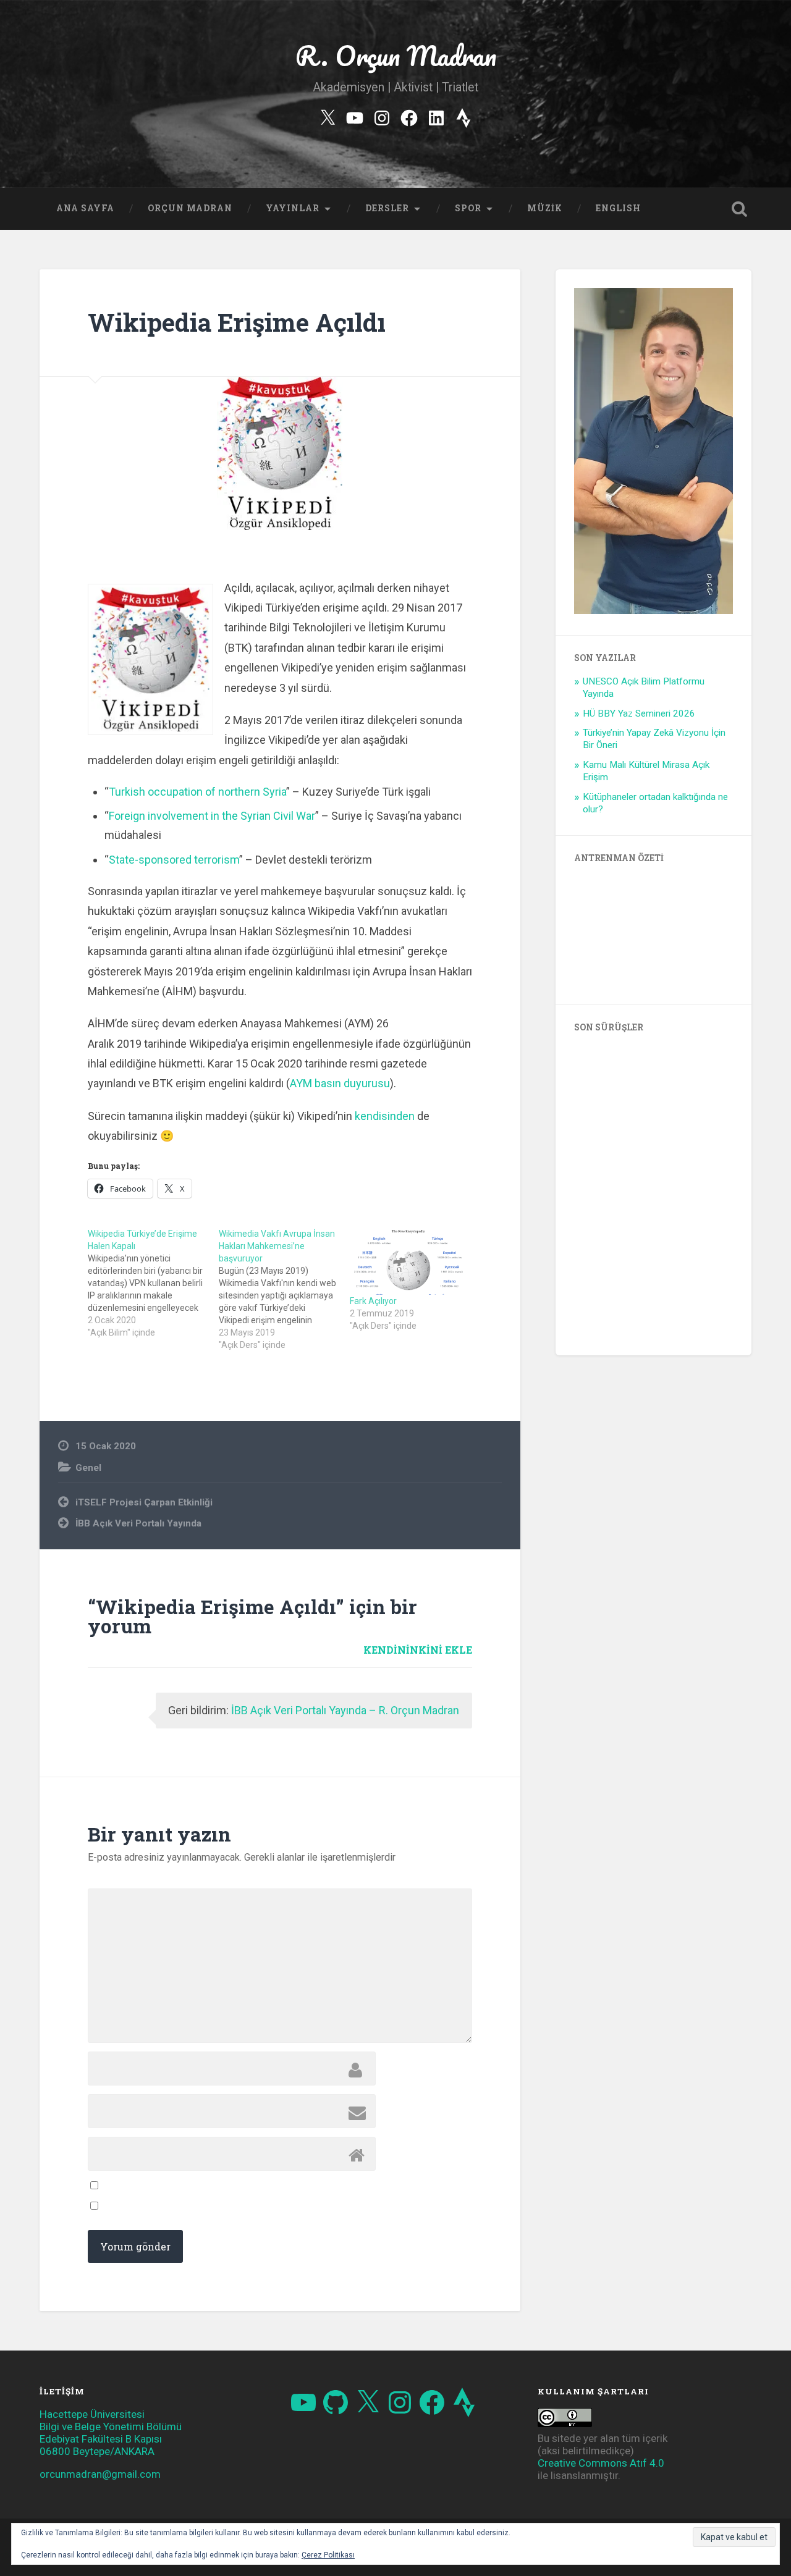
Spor (468, 208)
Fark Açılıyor (373, 1301)
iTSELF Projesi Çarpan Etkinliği (144, 1502)
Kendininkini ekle (418, 1650)
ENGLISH (618, 208)
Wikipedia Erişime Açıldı (237, 322)
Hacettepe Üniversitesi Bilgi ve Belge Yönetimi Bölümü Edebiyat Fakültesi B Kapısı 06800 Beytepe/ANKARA (111, 2433)
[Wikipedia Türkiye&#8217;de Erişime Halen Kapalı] (153, 1283)
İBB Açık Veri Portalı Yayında (138, 1523)
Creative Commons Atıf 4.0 (601, 2463)
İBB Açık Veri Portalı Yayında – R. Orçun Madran (345, 1710)
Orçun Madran (190, 208)
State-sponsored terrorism (174, 860)
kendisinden (385, 1116)
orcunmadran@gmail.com (100, 2474)
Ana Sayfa (85, 208)
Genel (88, 1468)
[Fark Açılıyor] (409, 1261)
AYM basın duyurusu (340, 1083)
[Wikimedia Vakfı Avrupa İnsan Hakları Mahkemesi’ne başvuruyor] (284, 1289)
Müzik (545, 208)
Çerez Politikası (328, 2555)
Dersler (387, 208)
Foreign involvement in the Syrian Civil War (212, 816)
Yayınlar (293, 208)
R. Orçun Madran (396, 55)
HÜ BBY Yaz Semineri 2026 (639, 713)
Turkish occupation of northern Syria (197, 792)
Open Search (739, 209)
